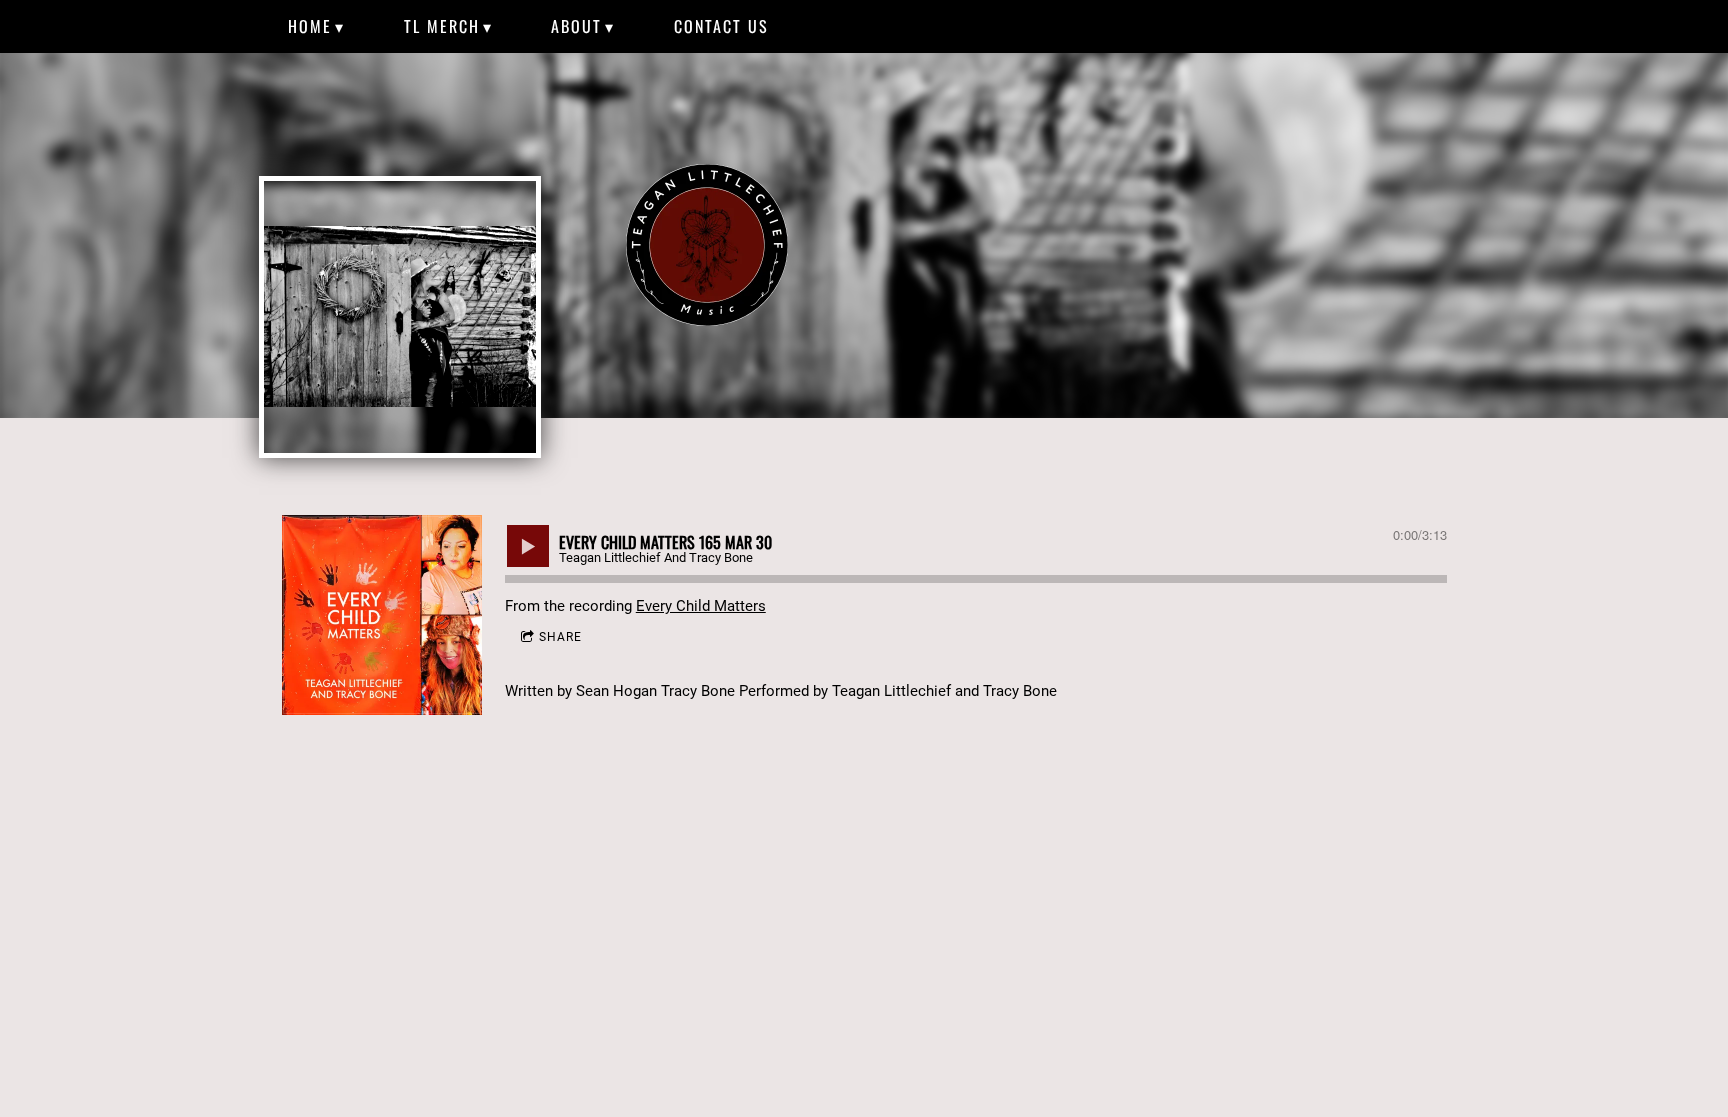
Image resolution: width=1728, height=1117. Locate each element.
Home (310, 26)
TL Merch (442, 26)
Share (560, 637)
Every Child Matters (701, 606)
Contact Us (721, 26)
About (576, 26)
